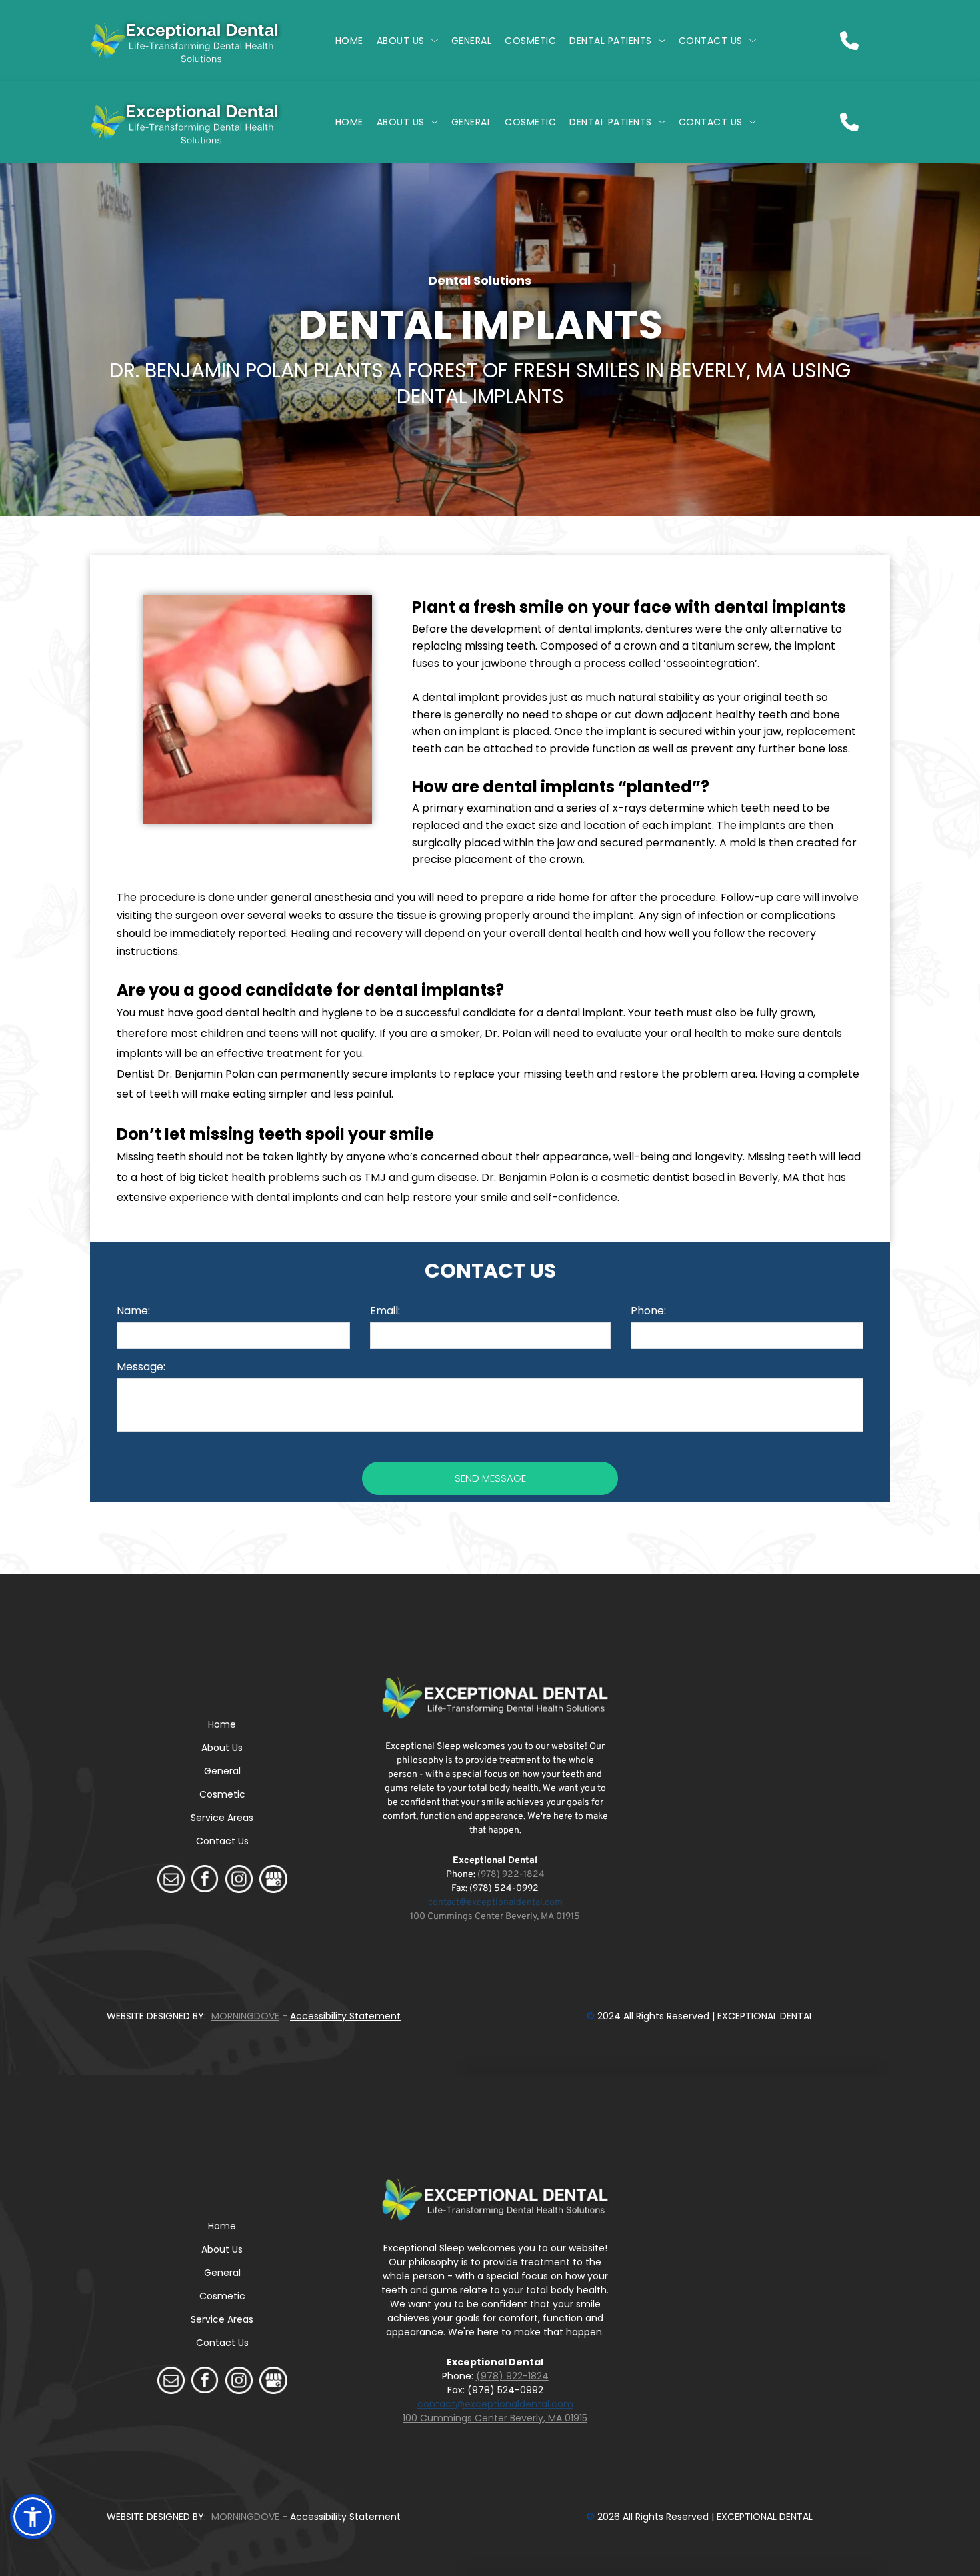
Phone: (648, 1311)
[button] (33, 2517)
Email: (385, 1311)
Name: (133, 1311)
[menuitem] (349, 41)
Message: (141, 1367)
